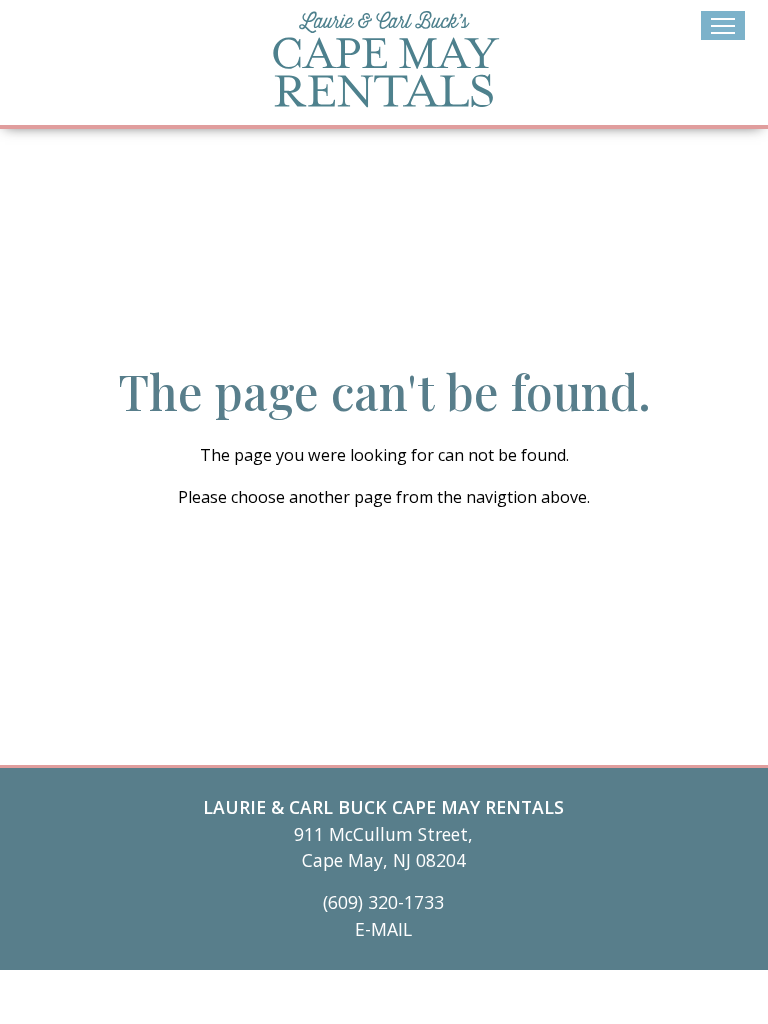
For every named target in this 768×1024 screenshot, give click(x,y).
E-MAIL (383, 929)
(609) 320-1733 (383, 902)
